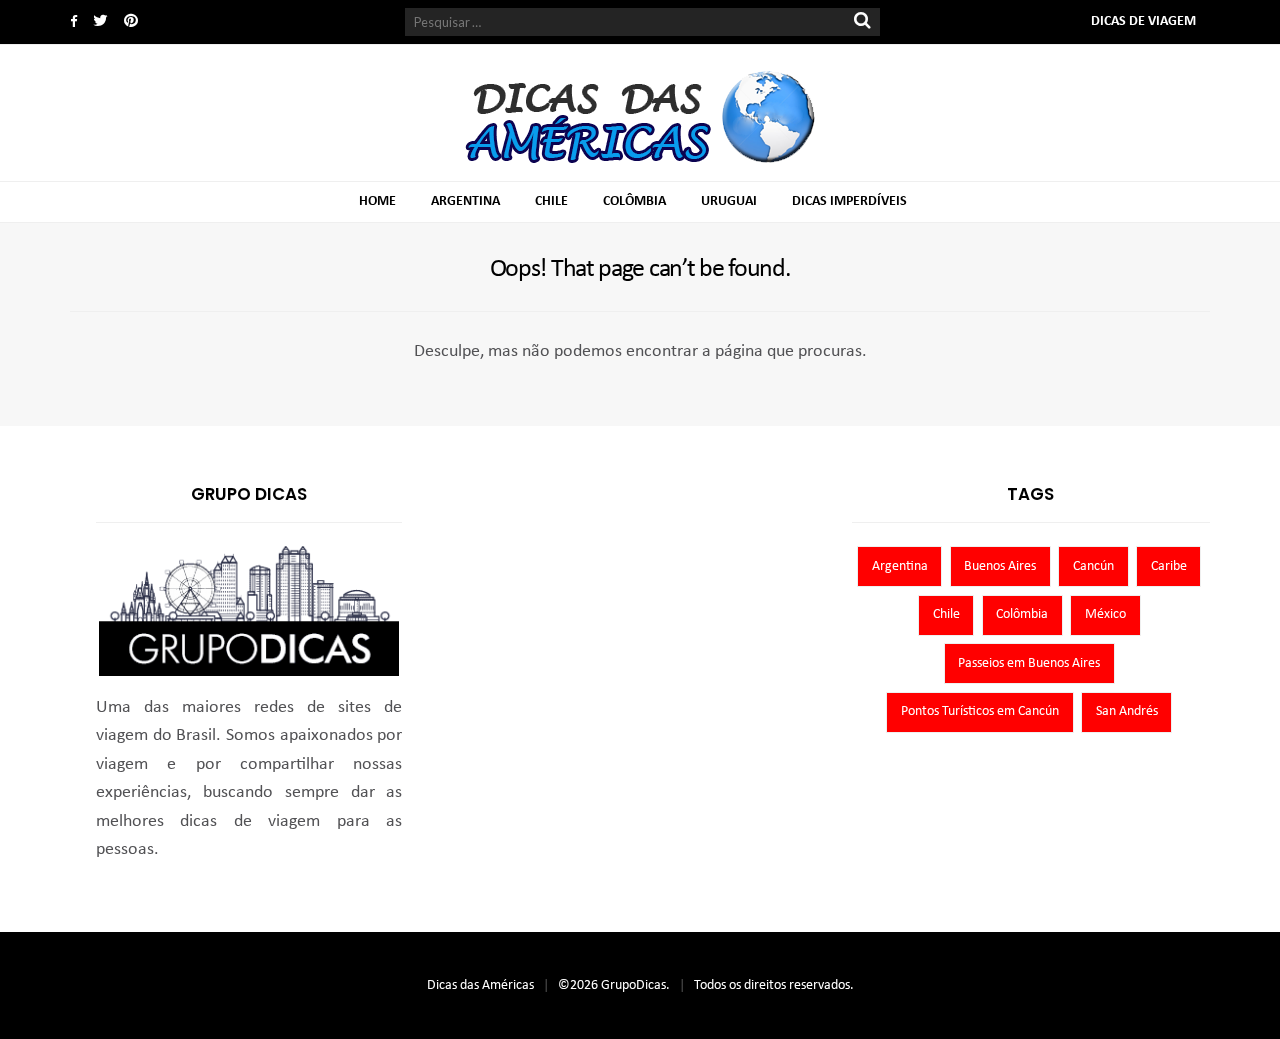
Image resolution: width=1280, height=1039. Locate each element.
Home (377, 201)
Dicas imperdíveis (849, 201)
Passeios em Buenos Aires (1029, 663)
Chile (551, 201)
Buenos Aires (1000, 566)
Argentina (465, 201)
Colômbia (634, 201)
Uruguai (729, 201)
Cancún (1093, 566)
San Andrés (1127, 711)
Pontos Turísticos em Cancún (980, 711)
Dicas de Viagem (1143, 21)
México (1105, 614)
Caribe (1169, 566)
